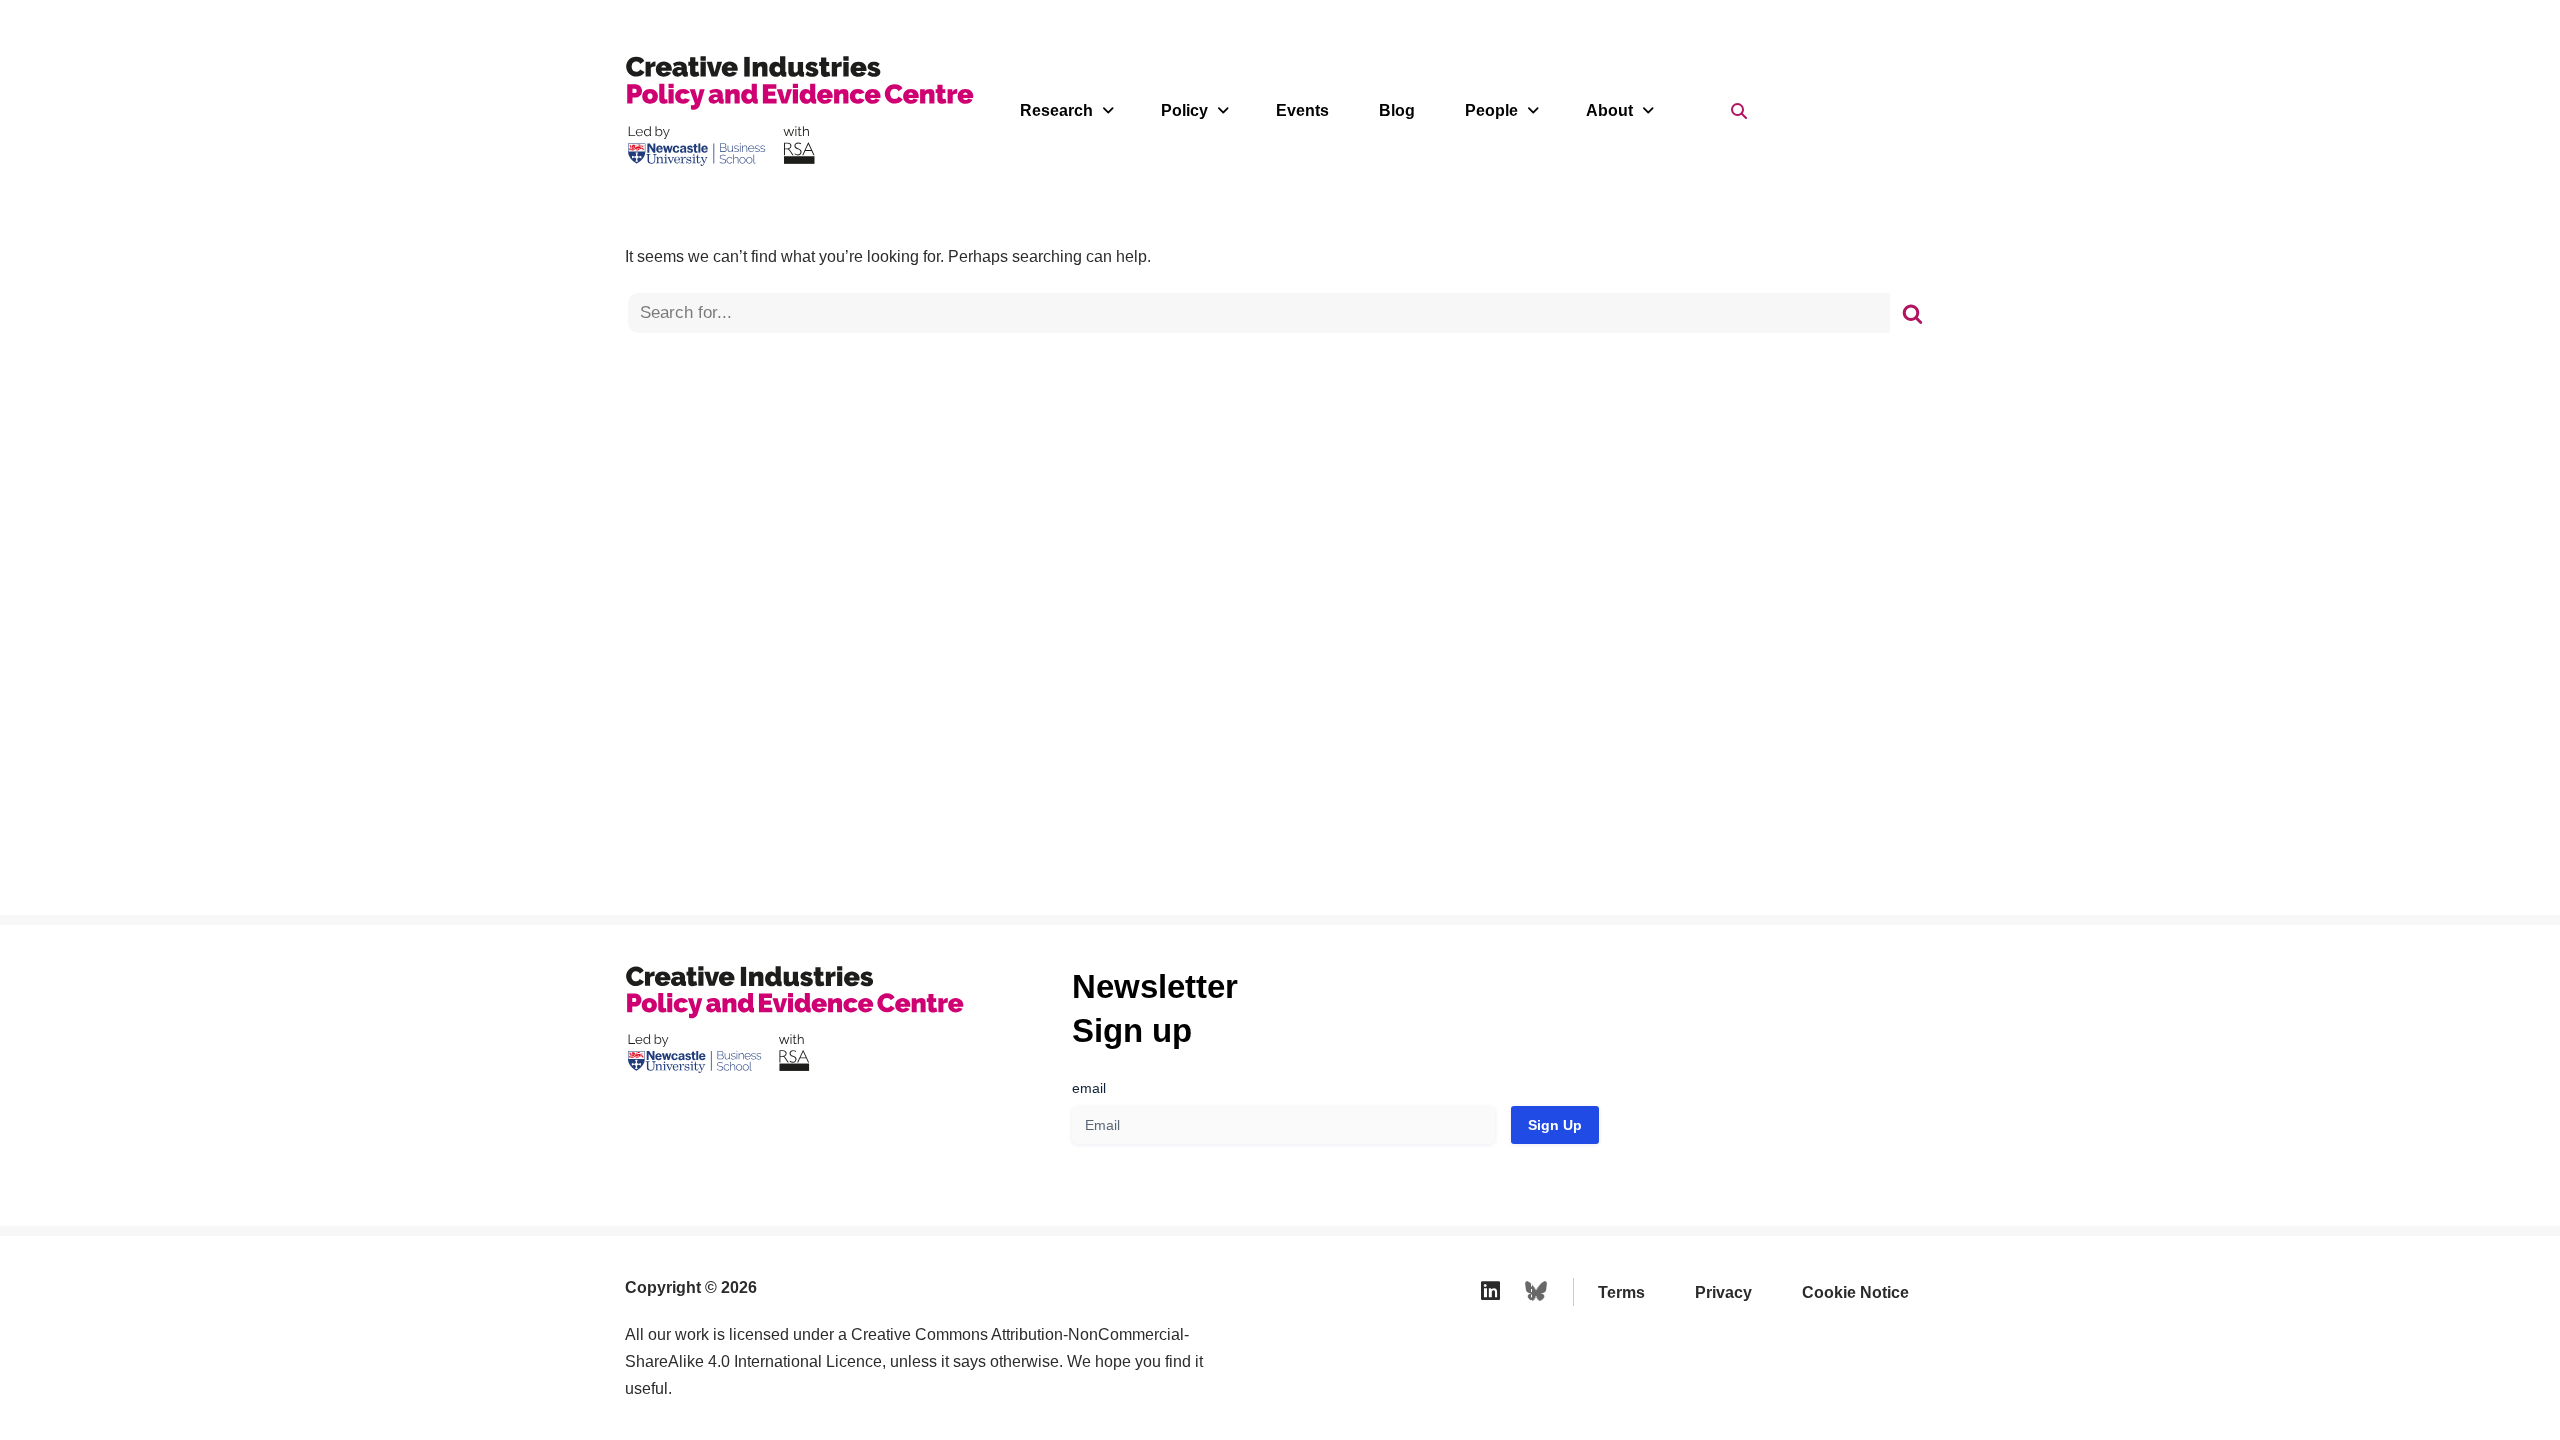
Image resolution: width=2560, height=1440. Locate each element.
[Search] (1912, 313)
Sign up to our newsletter (2365, 1390)
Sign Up (1555, 1125)
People (1491, 110)
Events (1302, 110)
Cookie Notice (1855, 1292)
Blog (1397, 110)
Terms (1621, 1292)
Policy (1184, 110)
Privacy (1723, 1292)
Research (1056, 110)
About (1609, 110)
